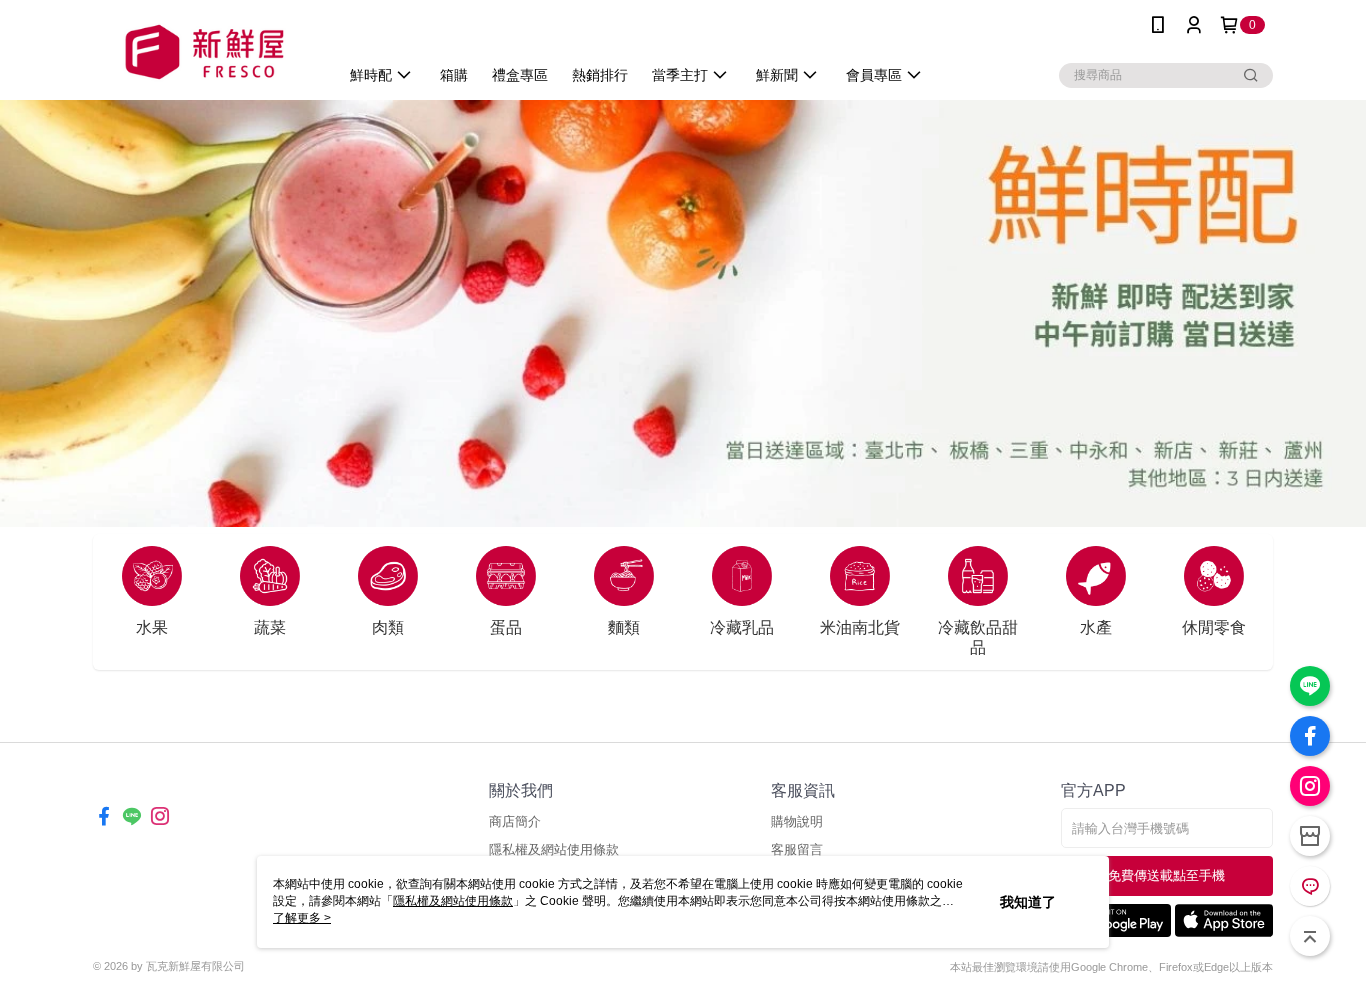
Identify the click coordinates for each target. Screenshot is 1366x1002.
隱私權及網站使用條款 (554, 849)
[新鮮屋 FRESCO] (204, 52)
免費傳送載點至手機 (1166, 875)
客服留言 (797, 849)
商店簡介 (515, 821)
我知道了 (1028, 902)
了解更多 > (302, 918)
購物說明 (797, 821)
